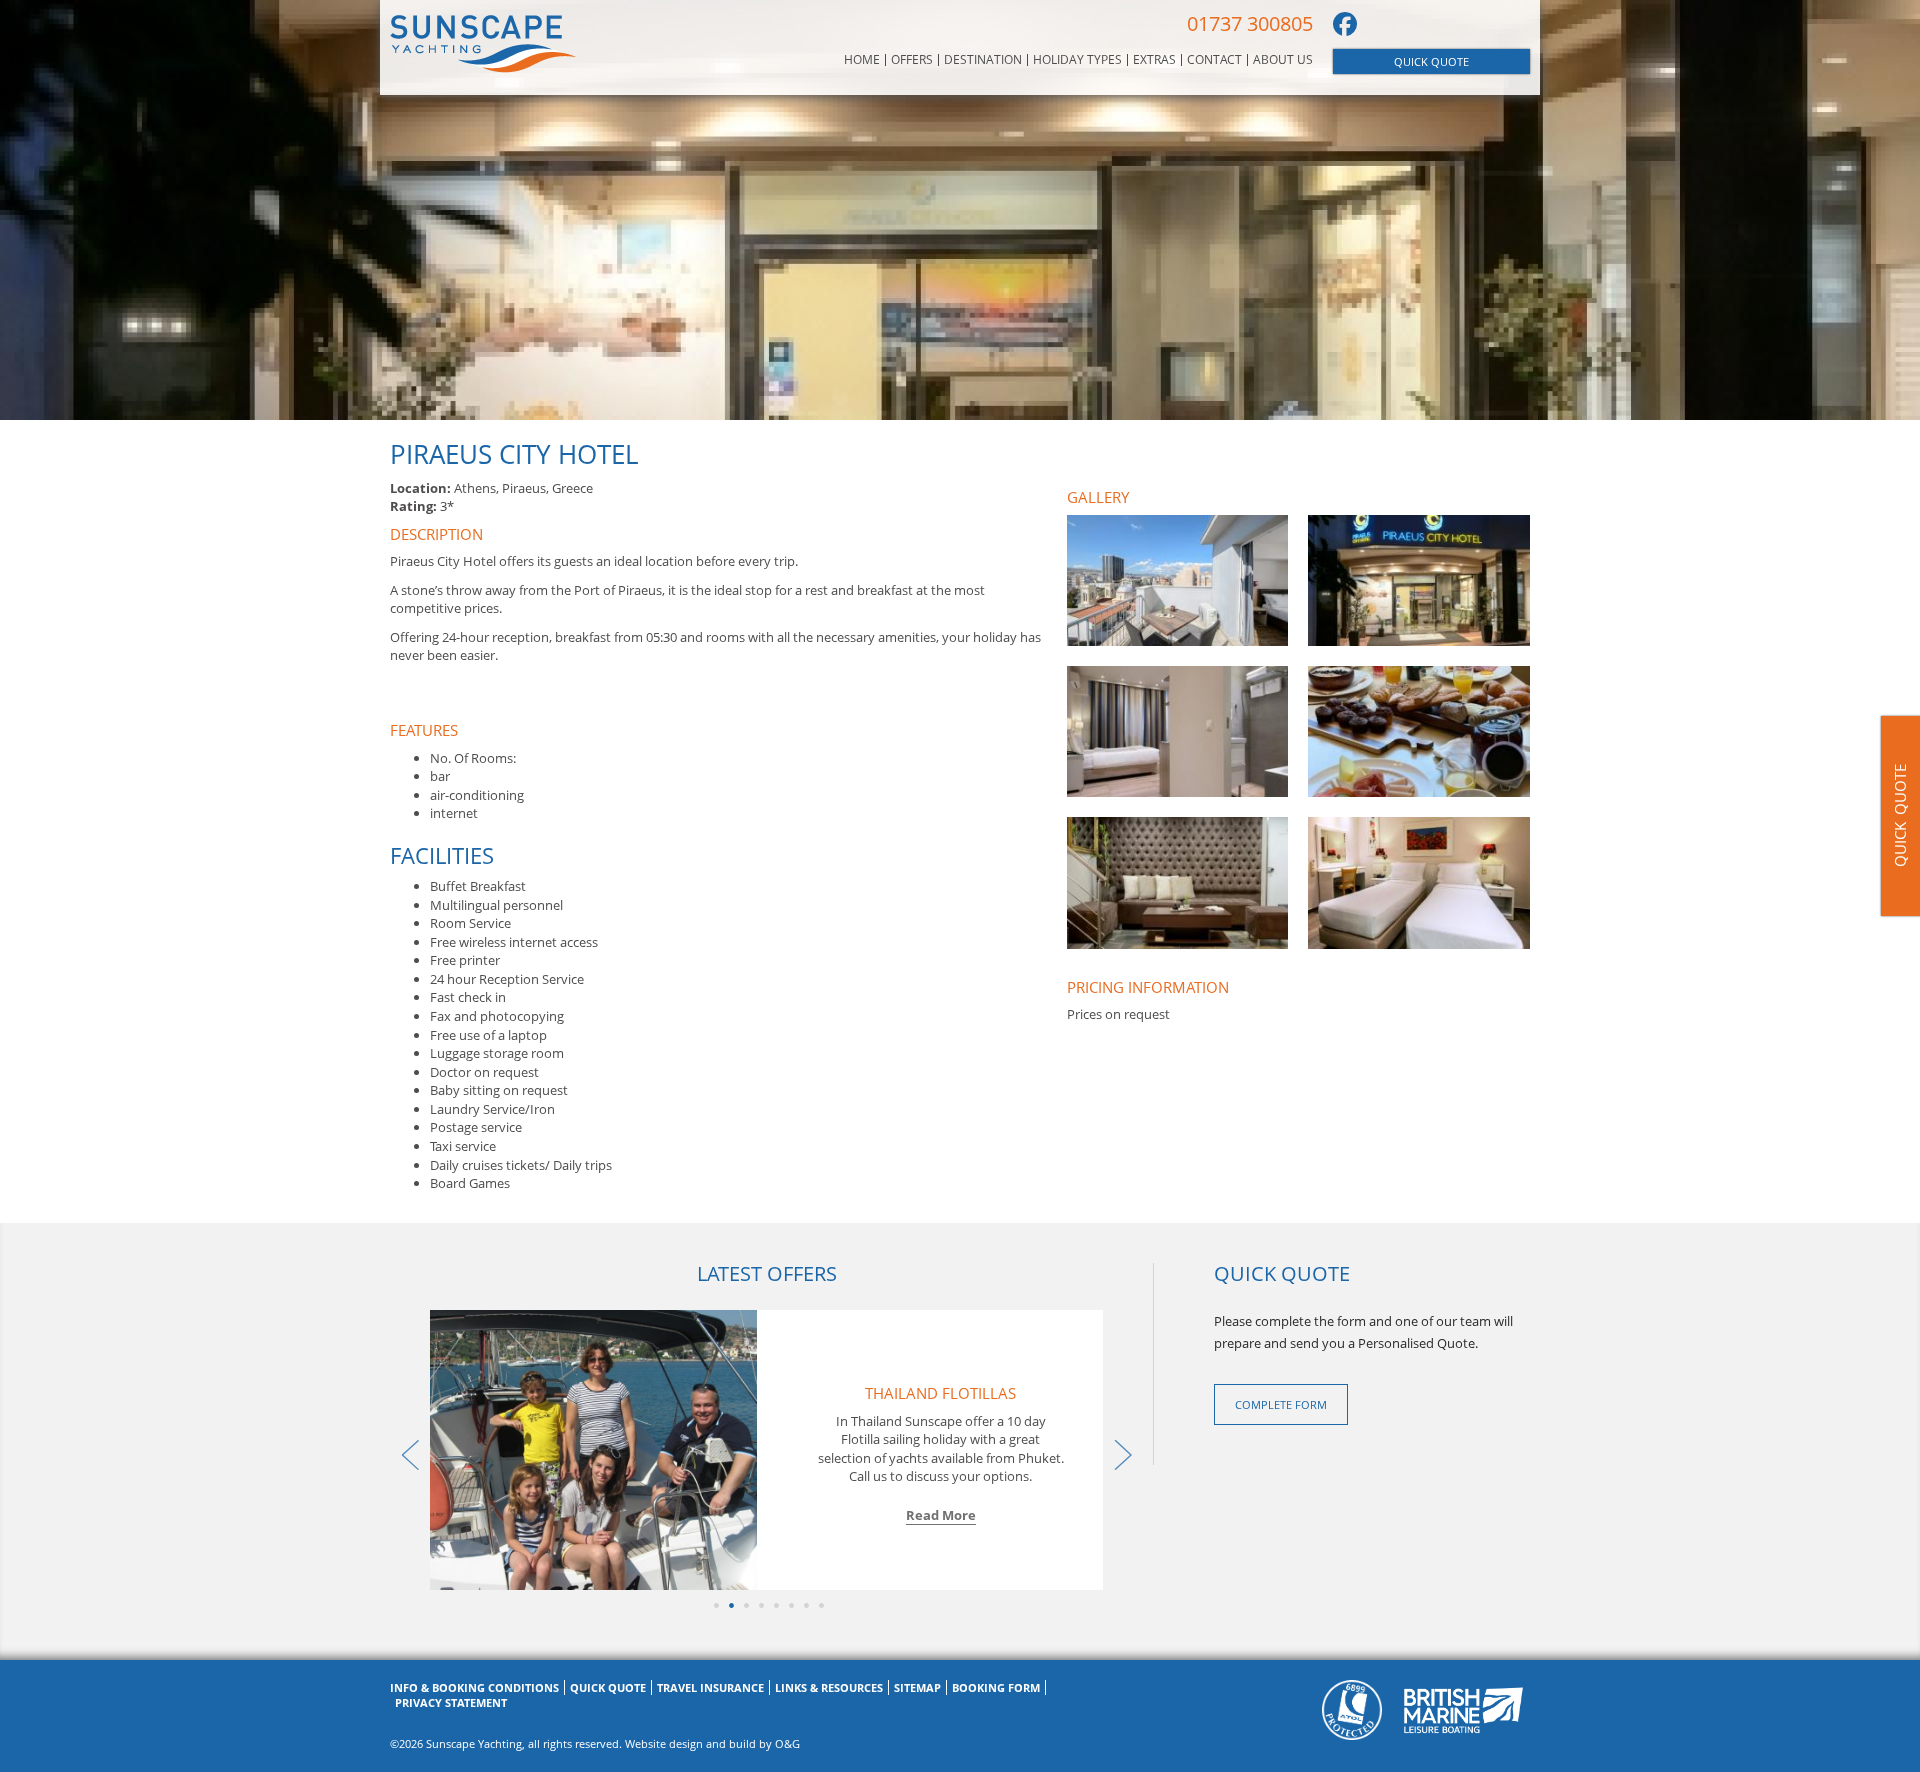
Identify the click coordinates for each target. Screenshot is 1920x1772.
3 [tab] (744, 1605)
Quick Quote (1431, 61)
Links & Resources (829, 1687)
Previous (405, 1450)
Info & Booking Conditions (474, 1687)
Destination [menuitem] (983, 60)
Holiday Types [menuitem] (1077, 60)
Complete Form (1281, 1404)
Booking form (996, 1687)
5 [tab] (774, 1605)
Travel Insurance (710, 1687)
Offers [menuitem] (912, 60)
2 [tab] (729, 1605)
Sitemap (917, 1687)
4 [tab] (759, 1605)
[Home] (483, 43)
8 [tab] (819, 1605)
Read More (941, 1515)
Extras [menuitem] (1154, 60)
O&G (787, 1743)
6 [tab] (789, 1605)
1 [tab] (714, 1605)
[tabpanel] (767, 1450)
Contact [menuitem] (1214, 60)
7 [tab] (804, 1605)
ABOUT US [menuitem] (1283, 60)
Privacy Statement (451, 1702)
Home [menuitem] (862, 60)
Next (1118, 1450)
